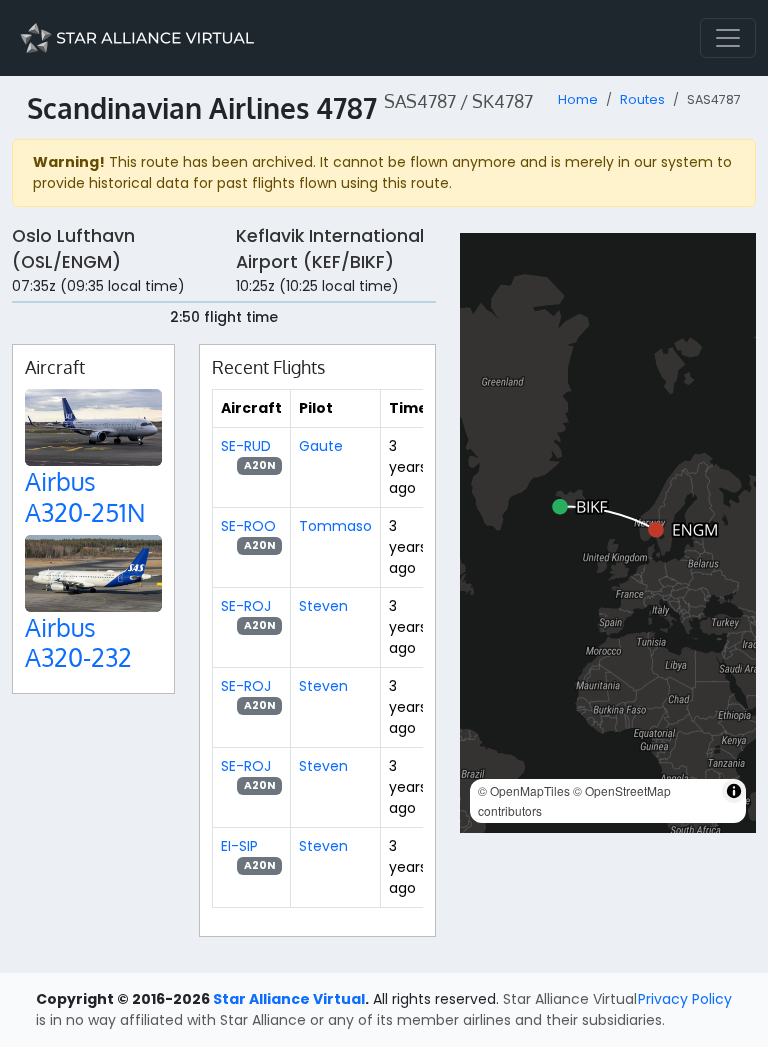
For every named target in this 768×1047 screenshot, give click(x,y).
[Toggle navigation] (728, 38)
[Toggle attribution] (734, 791)
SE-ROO (248, 526)
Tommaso (335, 526)
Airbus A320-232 (78, 642)
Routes (642, 99)
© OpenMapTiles (524, 790)
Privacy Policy (685, 999)
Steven (323, 606)
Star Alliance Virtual (289, 999)
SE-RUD (246, 446)
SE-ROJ (246, 606)
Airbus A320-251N (85, 496)
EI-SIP (239, 846)
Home (578, 99)
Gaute (321, 446)
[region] (608, 533)
